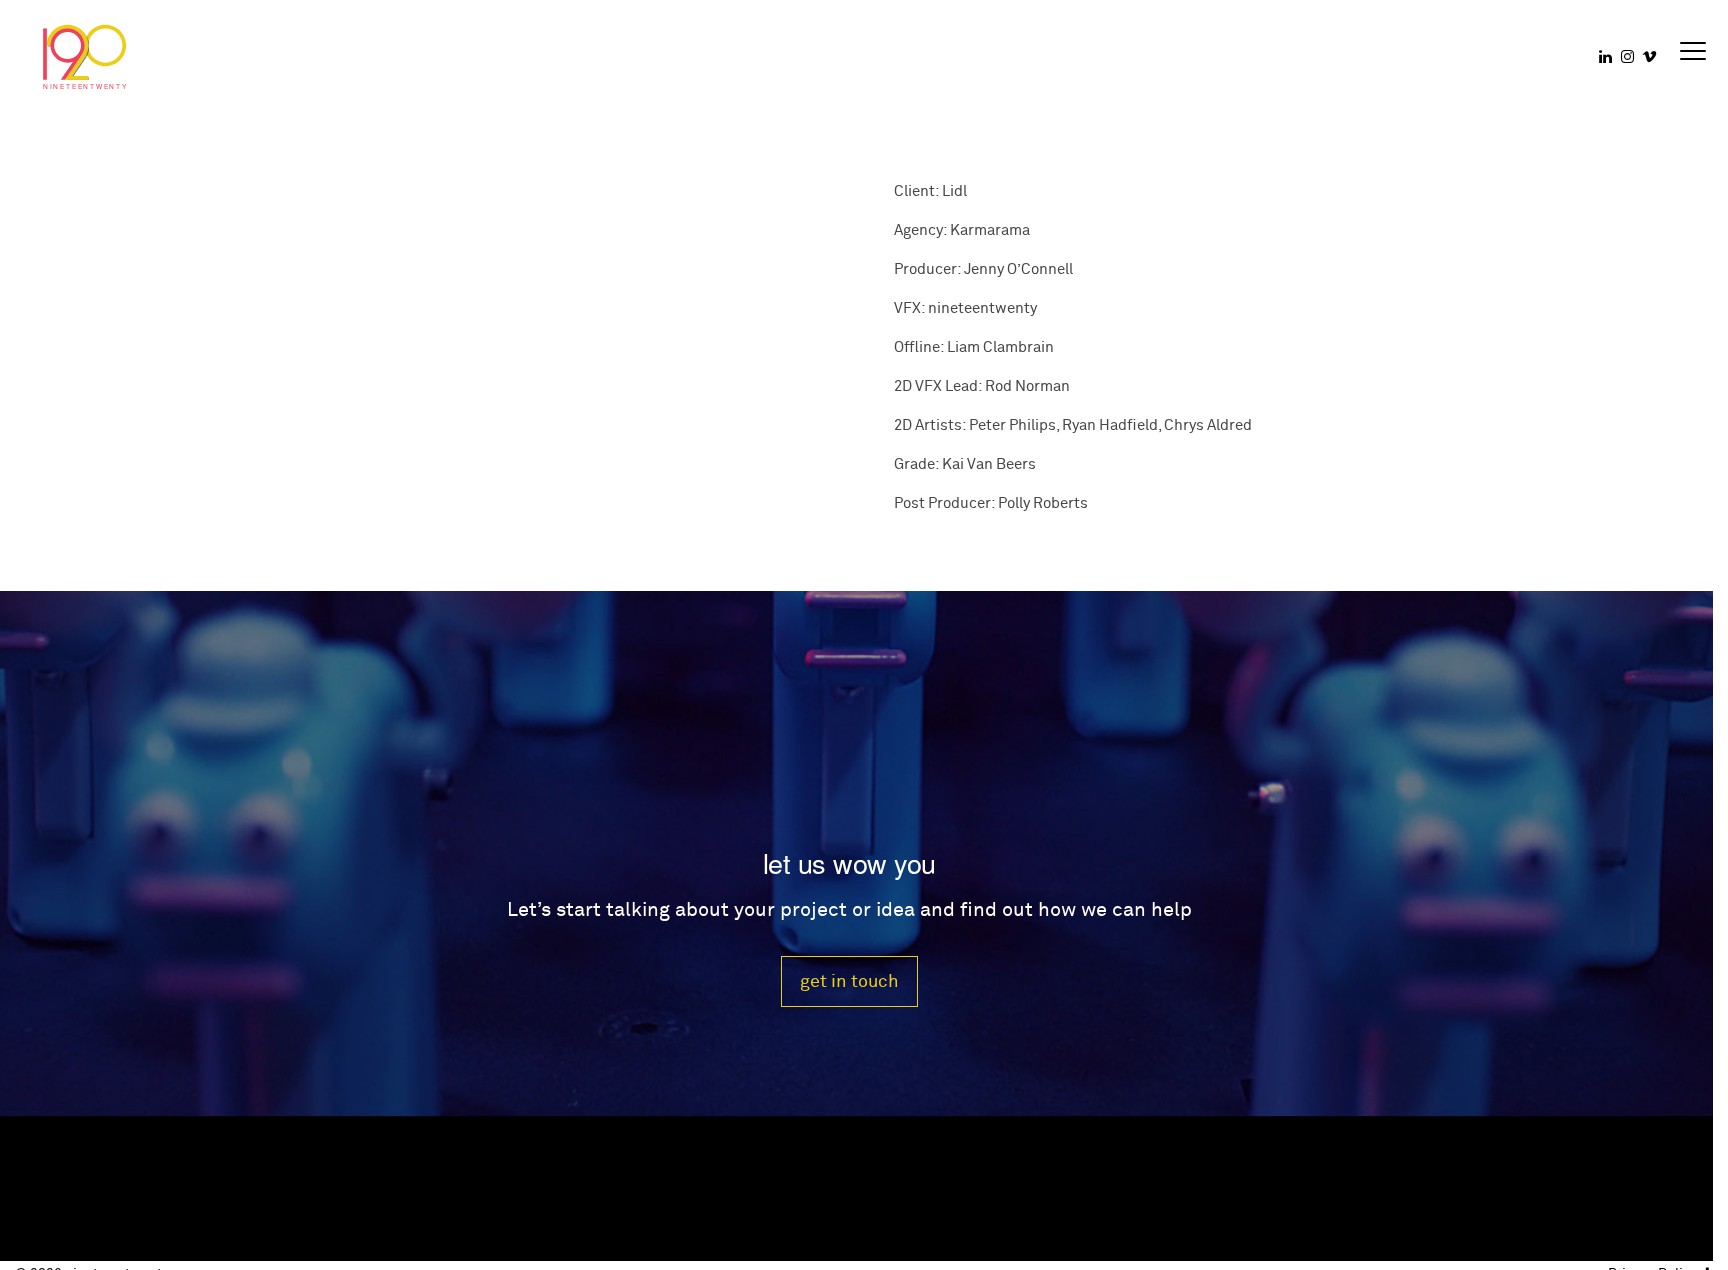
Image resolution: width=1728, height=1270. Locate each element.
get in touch (849, 981)
